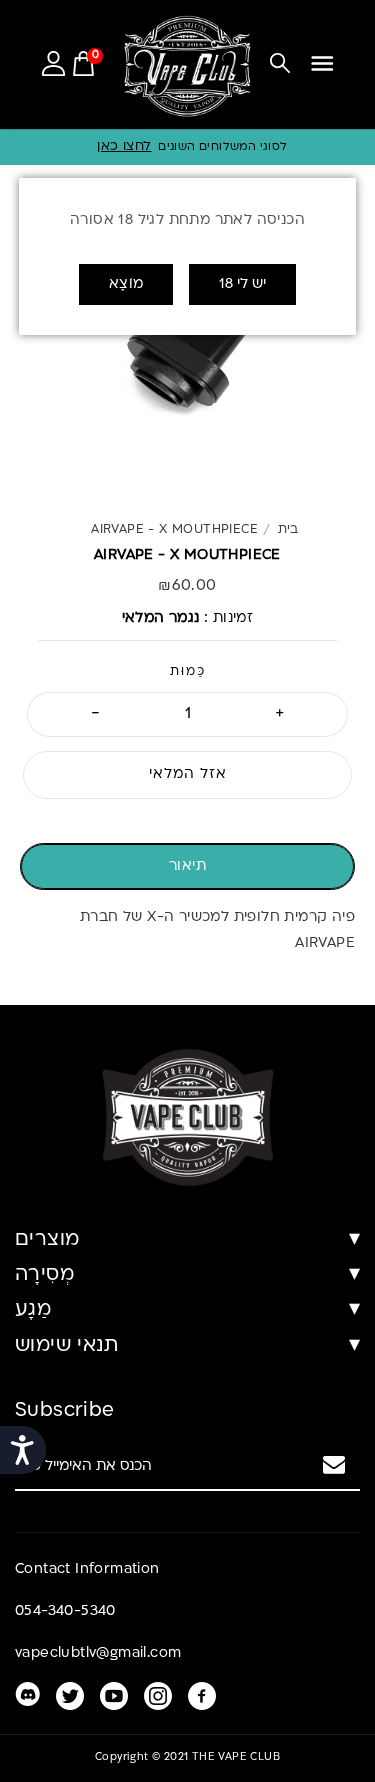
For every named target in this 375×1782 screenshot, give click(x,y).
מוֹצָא (126, 284)
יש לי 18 (242, 284)
